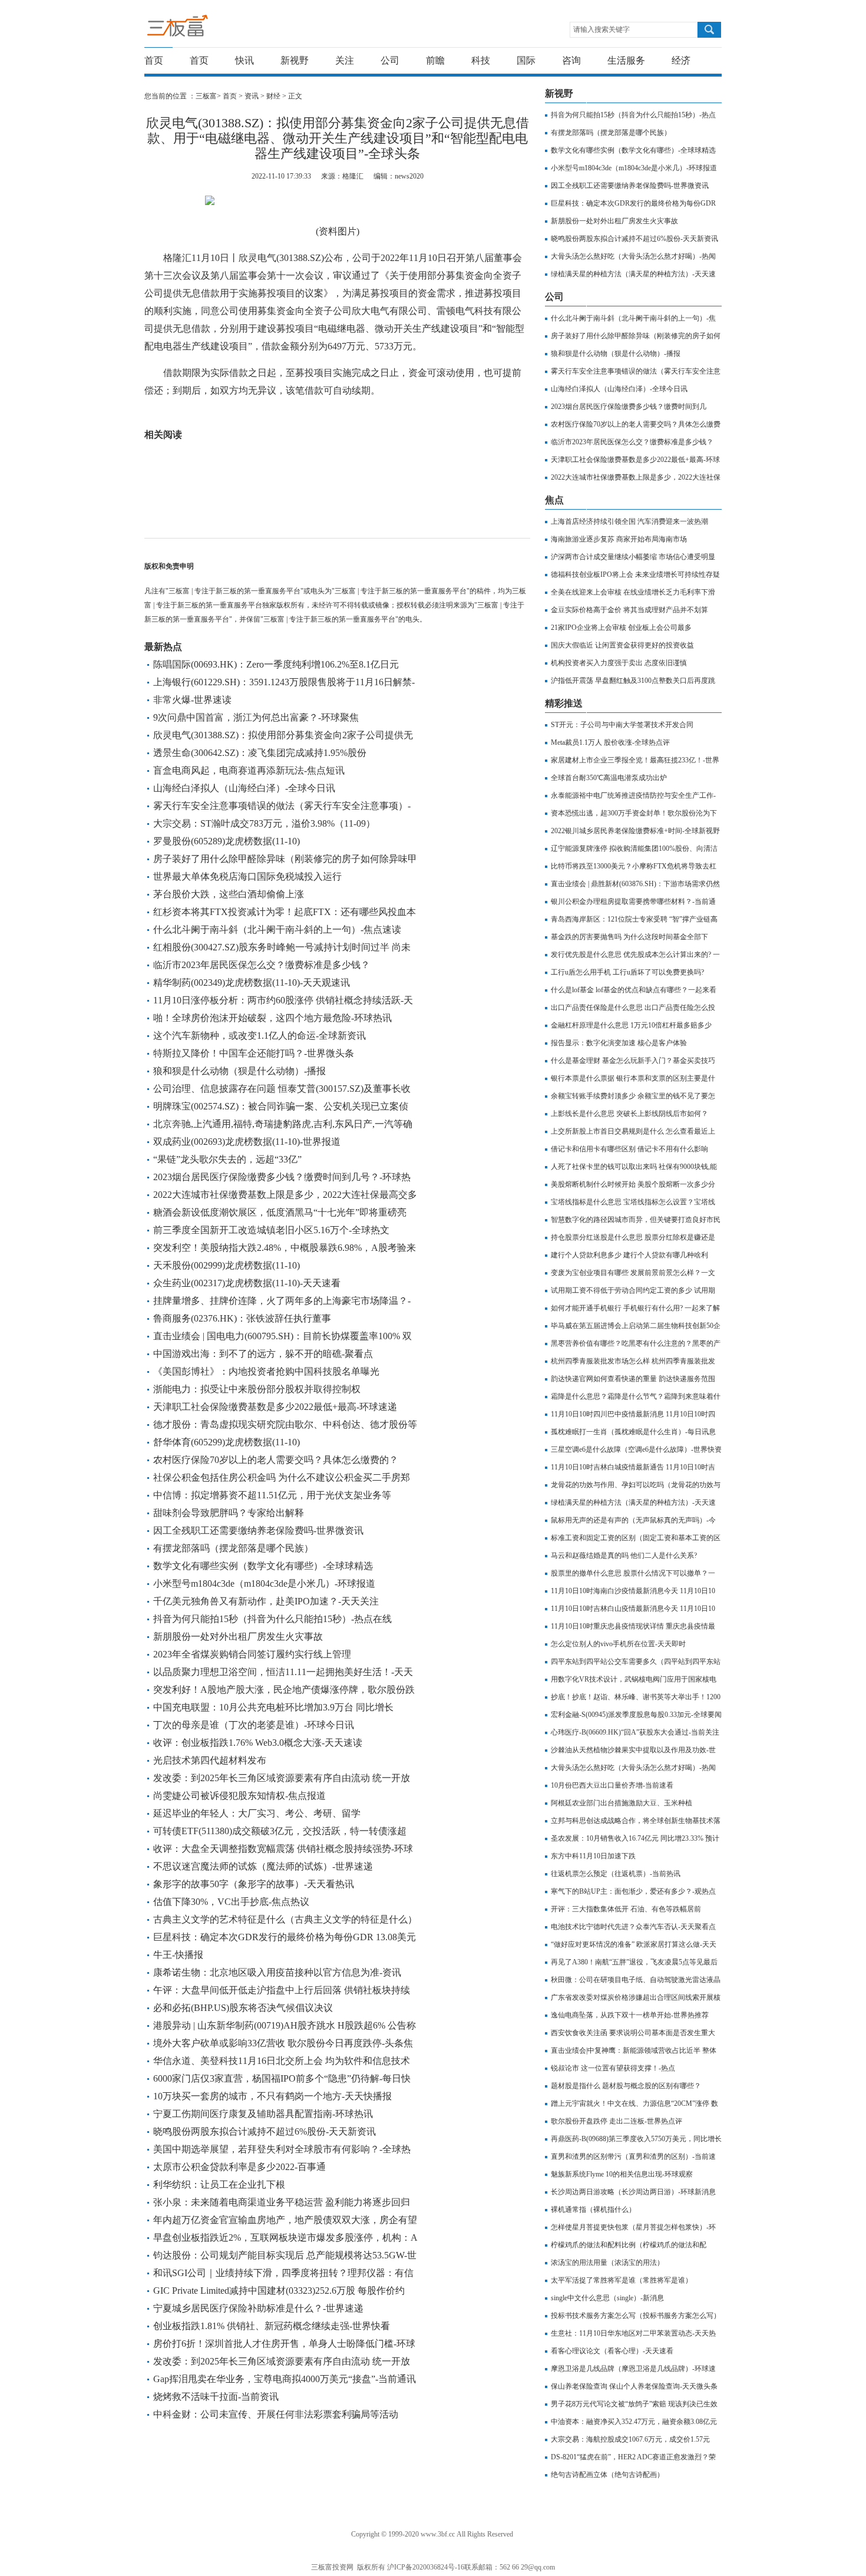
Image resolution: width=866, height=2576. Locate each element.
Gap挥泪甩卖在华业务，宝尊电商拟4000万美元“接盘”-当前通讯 (285, 2379)
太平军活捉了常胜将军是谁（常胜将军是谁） (622, 2280)
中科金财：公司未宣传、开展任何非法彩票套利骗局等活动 (276, 2414)
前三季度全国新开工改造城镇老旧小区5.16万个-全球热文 (271, 1230)
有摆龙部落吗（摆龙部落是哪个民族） (233, 1548)
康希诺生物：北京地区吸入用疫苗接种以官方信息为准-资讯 (277, 1972)
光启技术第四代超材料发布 (210, 1760)
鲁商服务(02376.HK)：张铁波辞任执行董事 (242, 1318)
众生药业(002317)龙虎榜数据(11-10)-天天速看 (247, 1283)
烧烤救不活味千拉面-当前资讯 (216, 2397)
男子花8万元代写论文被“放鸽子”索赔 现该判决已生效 (634, 2404)
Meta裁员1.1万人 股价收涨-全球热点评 (610, 742)
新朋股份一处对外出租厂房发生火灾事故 (238, 1637)
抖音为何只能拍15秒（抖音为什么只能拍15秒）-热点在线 (272, 1619)
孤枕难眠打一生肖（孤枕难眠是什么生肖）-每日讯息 (633, 1432)
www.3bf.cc (438, 2534)
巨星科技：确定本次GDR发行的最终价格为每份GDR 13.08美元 (285, 1937)
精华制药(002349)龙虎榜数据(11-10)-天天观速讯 (252, 982)
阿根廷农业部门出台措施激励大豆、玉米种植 (622, 1803)
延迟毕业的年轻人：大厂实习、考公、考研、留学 (257, 1813)
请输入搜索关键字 (601, 29)
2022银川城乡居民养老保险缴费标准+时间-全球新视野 (635, 831)
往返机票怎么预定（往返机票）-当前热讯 (616, 1874)
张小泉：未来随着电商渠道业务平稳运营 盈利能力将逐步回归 (282, 2202)
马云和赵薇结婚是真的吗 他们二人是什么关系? (624, 1555)
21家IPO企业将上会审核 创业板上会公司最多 (621, 628)
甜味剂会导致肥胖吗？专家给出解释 (229, 1513)
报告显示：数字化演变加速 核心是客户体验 (619, 1043)
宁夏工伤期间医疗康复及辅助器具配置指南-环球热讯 (263, 2114)
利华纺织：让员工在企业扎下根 (219, 2184)
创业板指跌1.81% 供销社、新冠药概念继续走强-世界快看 (272, 2326)
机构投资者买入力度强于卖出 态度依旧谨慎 (619, 663)
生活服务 (626, 60)
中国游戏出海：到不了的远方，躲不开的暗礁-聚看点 (263, 1354)
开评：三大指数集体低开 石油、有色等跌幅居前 (626, 1909)
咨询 (571, 60)
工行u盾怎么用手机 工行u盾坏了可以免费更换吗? (627, 972)
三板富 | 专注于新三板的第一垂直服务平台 (202, 29)
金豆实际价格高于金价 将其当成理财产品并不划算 (629, 610)
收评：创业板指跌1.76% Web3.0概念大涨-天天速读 (258, 1743)
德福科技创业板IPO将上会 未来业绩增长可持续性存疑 (635, 574)
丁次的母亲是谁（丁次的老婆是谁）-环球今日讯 (254, 1725)
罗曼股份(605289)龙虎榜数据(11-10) (227, 841)
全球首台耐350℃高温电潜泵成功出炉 (609, 778)
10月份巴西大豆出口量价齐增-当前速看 (612, 1785)
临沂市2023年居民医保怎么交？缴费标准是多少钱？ (262, 965)
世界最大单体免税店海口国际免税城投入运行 (247, 876)
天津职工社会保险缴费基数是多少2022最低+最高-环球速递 (275, 1407)
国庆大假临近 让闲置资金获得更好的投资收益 (622, 645)
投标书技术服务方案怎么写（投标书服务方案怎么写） (636, 2316)
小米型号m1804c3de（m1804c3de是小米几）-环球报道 (264, 1583)
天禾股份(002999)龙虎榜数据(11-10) (227, 1265)
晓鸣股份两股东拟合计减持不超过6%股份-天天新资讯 (265, 2131)
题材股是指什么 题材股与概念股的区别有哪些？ (626, 2086)
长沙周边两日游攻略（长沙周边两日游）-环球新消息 (633, 2192)
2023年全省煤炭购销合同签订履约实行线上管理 (252, 1654)
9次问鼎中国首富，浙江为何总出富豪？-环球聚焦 (256, 717)
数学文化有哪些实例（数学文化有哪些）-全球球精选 (263, 1566)
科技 (481, 60)
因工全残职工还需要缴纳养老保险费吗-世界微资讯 (258, 1530)
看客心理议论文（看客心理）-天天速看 (612, 2351)
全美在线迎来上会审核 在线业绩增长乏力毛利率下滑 (633, 592)
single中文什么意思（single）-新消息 (607, 2298)
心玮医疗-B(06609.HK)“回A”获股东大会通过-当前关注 (635, 1732)
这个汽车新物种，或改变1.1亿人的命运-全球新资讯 (260, 1036)
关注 (345, 60)
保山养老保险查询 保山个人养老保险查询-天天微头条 (634, 2386)
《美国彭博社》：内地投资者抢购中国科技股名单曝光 (266, 1371)
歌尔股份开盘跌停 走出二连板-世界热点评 (617, 2121)
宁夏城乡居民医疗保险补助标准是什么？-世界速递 (258, 2308)
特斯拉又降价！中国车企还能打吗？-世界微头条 (254, 1053)
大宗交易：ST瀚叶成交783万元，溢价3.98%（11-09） (264, 823)
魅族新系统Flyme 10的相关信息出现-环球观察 (622, 2174)
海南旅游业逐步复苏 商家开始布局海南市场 (619, 539)
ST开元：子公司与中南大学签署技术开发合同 (622, 725)
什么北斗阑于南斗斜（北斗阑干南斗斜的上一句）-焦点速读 (277, 929)
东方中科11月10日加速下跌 (593, 1856)
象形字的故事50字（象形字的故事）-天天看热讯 (254, 1884)
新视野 (295, 60)
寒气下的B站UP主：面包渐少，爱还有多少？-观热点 (633, 1891)
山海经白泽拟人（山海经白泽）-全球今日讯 (244, 788)
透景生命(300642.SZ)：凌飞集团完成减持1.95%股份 (260, 753)
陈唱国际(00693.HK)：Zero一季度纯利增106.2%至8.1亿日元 (276, 664)
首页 (154, 60)
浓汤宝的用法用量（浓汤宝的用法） (607, 2263)
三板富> (209, 96)
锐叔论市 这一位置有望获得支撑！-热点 (613, 2068)
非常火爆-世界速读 (192, 700)
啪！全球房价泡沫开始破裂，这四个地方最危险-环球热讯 (272, 1018)
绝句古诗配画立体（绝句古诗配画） (607, 2475)
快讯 (244, 60)
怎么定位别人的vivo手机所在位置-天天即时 (618, 1644)
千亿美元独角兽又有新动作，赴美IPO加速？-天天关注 (266, 1601)
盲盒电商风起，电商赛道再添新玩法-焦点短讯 (249, 770)
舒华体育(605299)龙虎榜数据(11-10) (227, 1442)
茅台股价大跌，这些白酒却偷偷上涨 (229, 894)
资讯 (252, 96)
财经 (273, 96)
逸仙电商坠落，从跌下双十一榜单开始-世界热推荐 (630, 2015)
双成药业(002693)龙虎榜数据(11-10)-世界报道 (247, 1142)
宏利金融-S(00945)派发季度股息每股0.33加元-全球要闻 (636, 1715)
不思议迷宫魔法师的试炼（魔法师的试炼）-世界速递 (263, 1866)
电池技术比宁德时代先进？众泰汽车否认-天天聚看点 (633, 1927)
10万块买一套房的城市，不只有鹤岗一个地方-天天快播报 (272, 2096)
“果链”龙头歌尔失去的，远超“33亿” (227, 1159)
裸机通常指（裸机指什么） (593, 2210)
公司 (390, 60)
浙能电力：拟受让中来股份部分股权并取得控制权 (257, 1389)
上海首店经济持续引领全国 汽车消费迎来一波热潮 (629, 521)
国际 (526, 60)
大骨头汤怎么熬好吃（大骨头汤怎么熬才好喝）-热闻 (633, 256)
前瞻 (435, 60)
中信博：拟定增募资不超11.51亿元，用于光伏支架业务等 (272, 1495)
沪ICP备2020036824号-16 (426, 2567)
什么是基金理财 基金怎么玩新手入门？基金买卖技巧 (633, 1061)
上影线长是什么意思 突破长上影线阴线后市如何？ (629, 1114)
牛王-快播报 (178, 1955)
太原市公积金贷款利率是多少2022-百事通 (239, 2167)
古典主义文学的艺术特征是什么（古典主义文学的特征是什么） (285, 1919)
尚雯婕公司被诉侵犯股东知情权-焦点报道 (239, 1796)
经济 (681, 60)
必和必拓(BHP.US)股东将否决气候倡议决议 (243, 2008)
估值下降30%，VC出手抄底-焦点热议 (231, 1902)
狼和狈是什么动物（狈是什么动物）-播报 (239, 1071)
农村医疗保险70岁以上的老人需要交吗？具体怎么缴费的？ (276, 1460)
